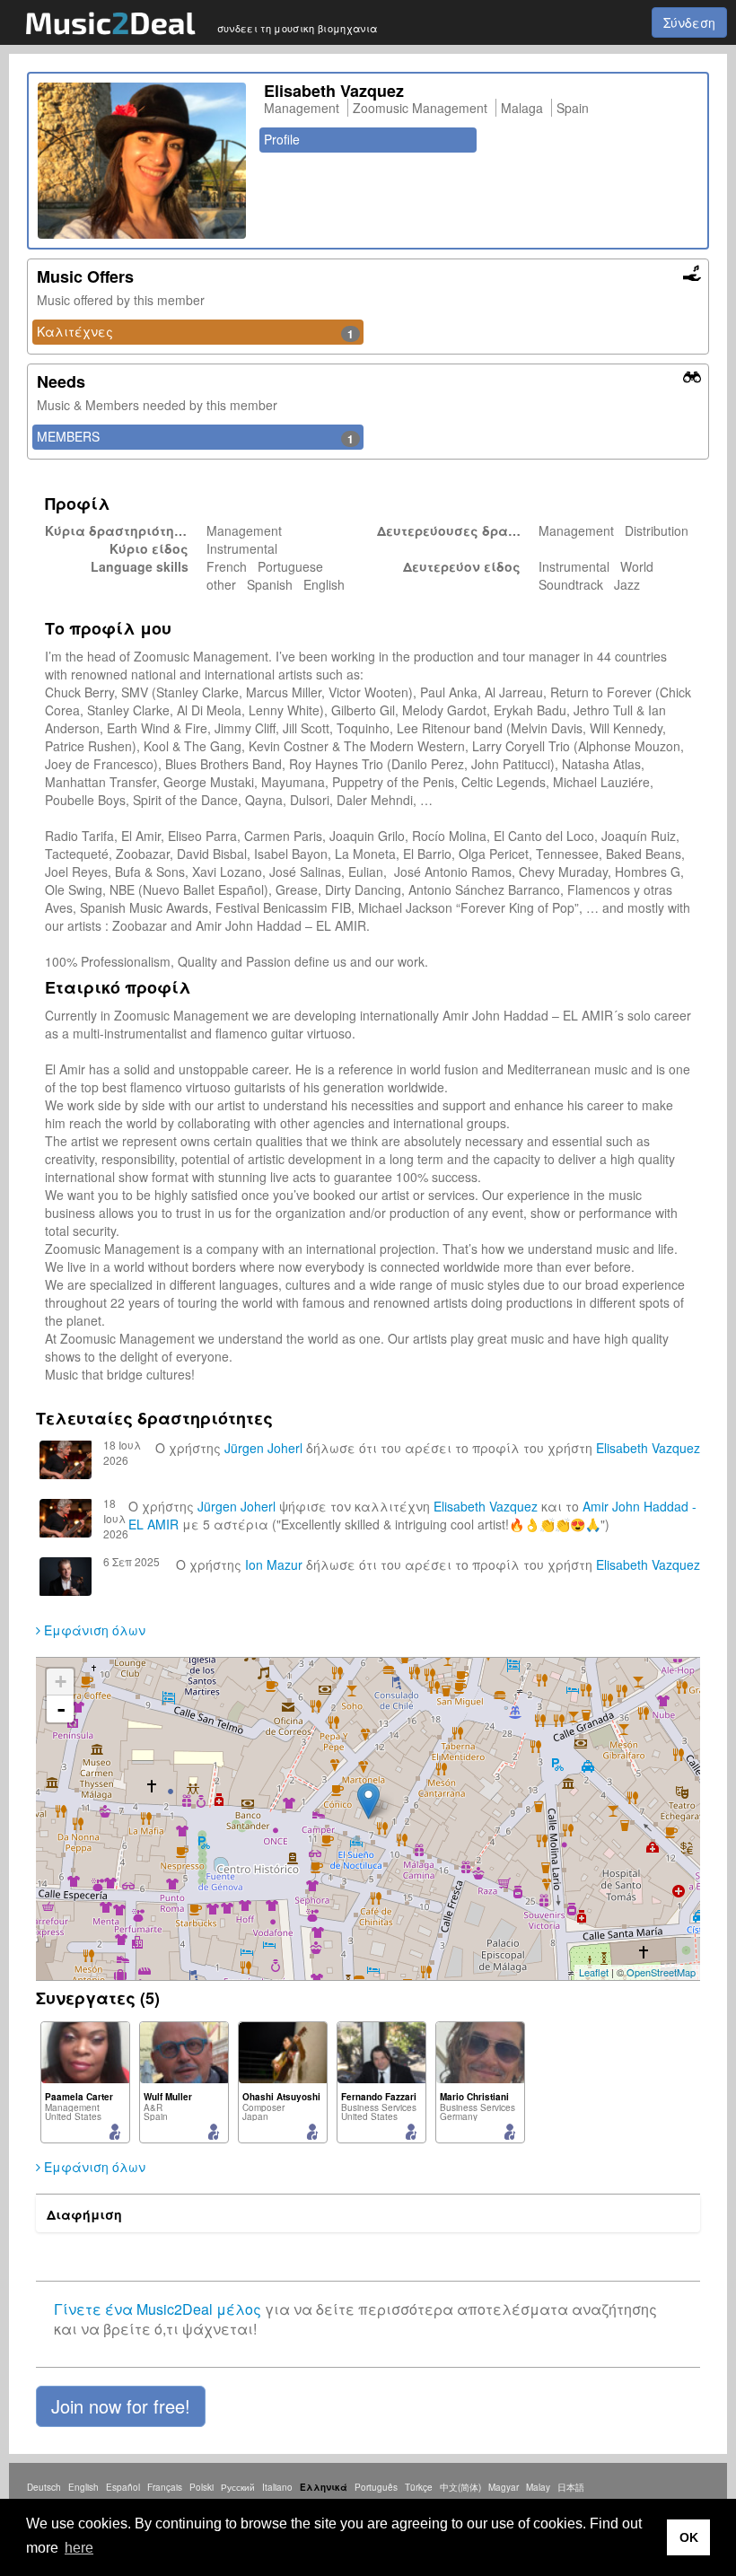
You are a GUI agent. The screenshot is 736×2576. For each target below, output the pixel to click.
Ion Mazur (274, 1564)
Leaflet (594, 1972)
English (83, 2487)
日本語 (571, 2487)
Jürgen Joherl (263, 1448)
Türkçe (419, 2487)
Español (123, 2487)
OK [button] (689, 2537)
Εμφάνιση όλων (93, 1630)
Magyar (504, 2487)
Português (376, 2487)
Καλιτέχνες (195, 332)
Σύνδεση (689, 22)
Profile (282, 139)
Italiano (277, 2487)
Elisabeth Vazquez (648, 1448)
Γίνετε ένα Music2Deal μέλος (158, 2309)
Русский (238, 2487)
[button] (121, 2406)
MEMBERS (195, 437)
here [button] (79, 2548)
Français (165, 2487)
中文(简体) (460, 2487)
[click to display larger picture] (142, 161)
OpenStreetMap (661, 1972)
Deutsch (44, 2487)
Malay (538, 2487)
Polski (202, 2487)
